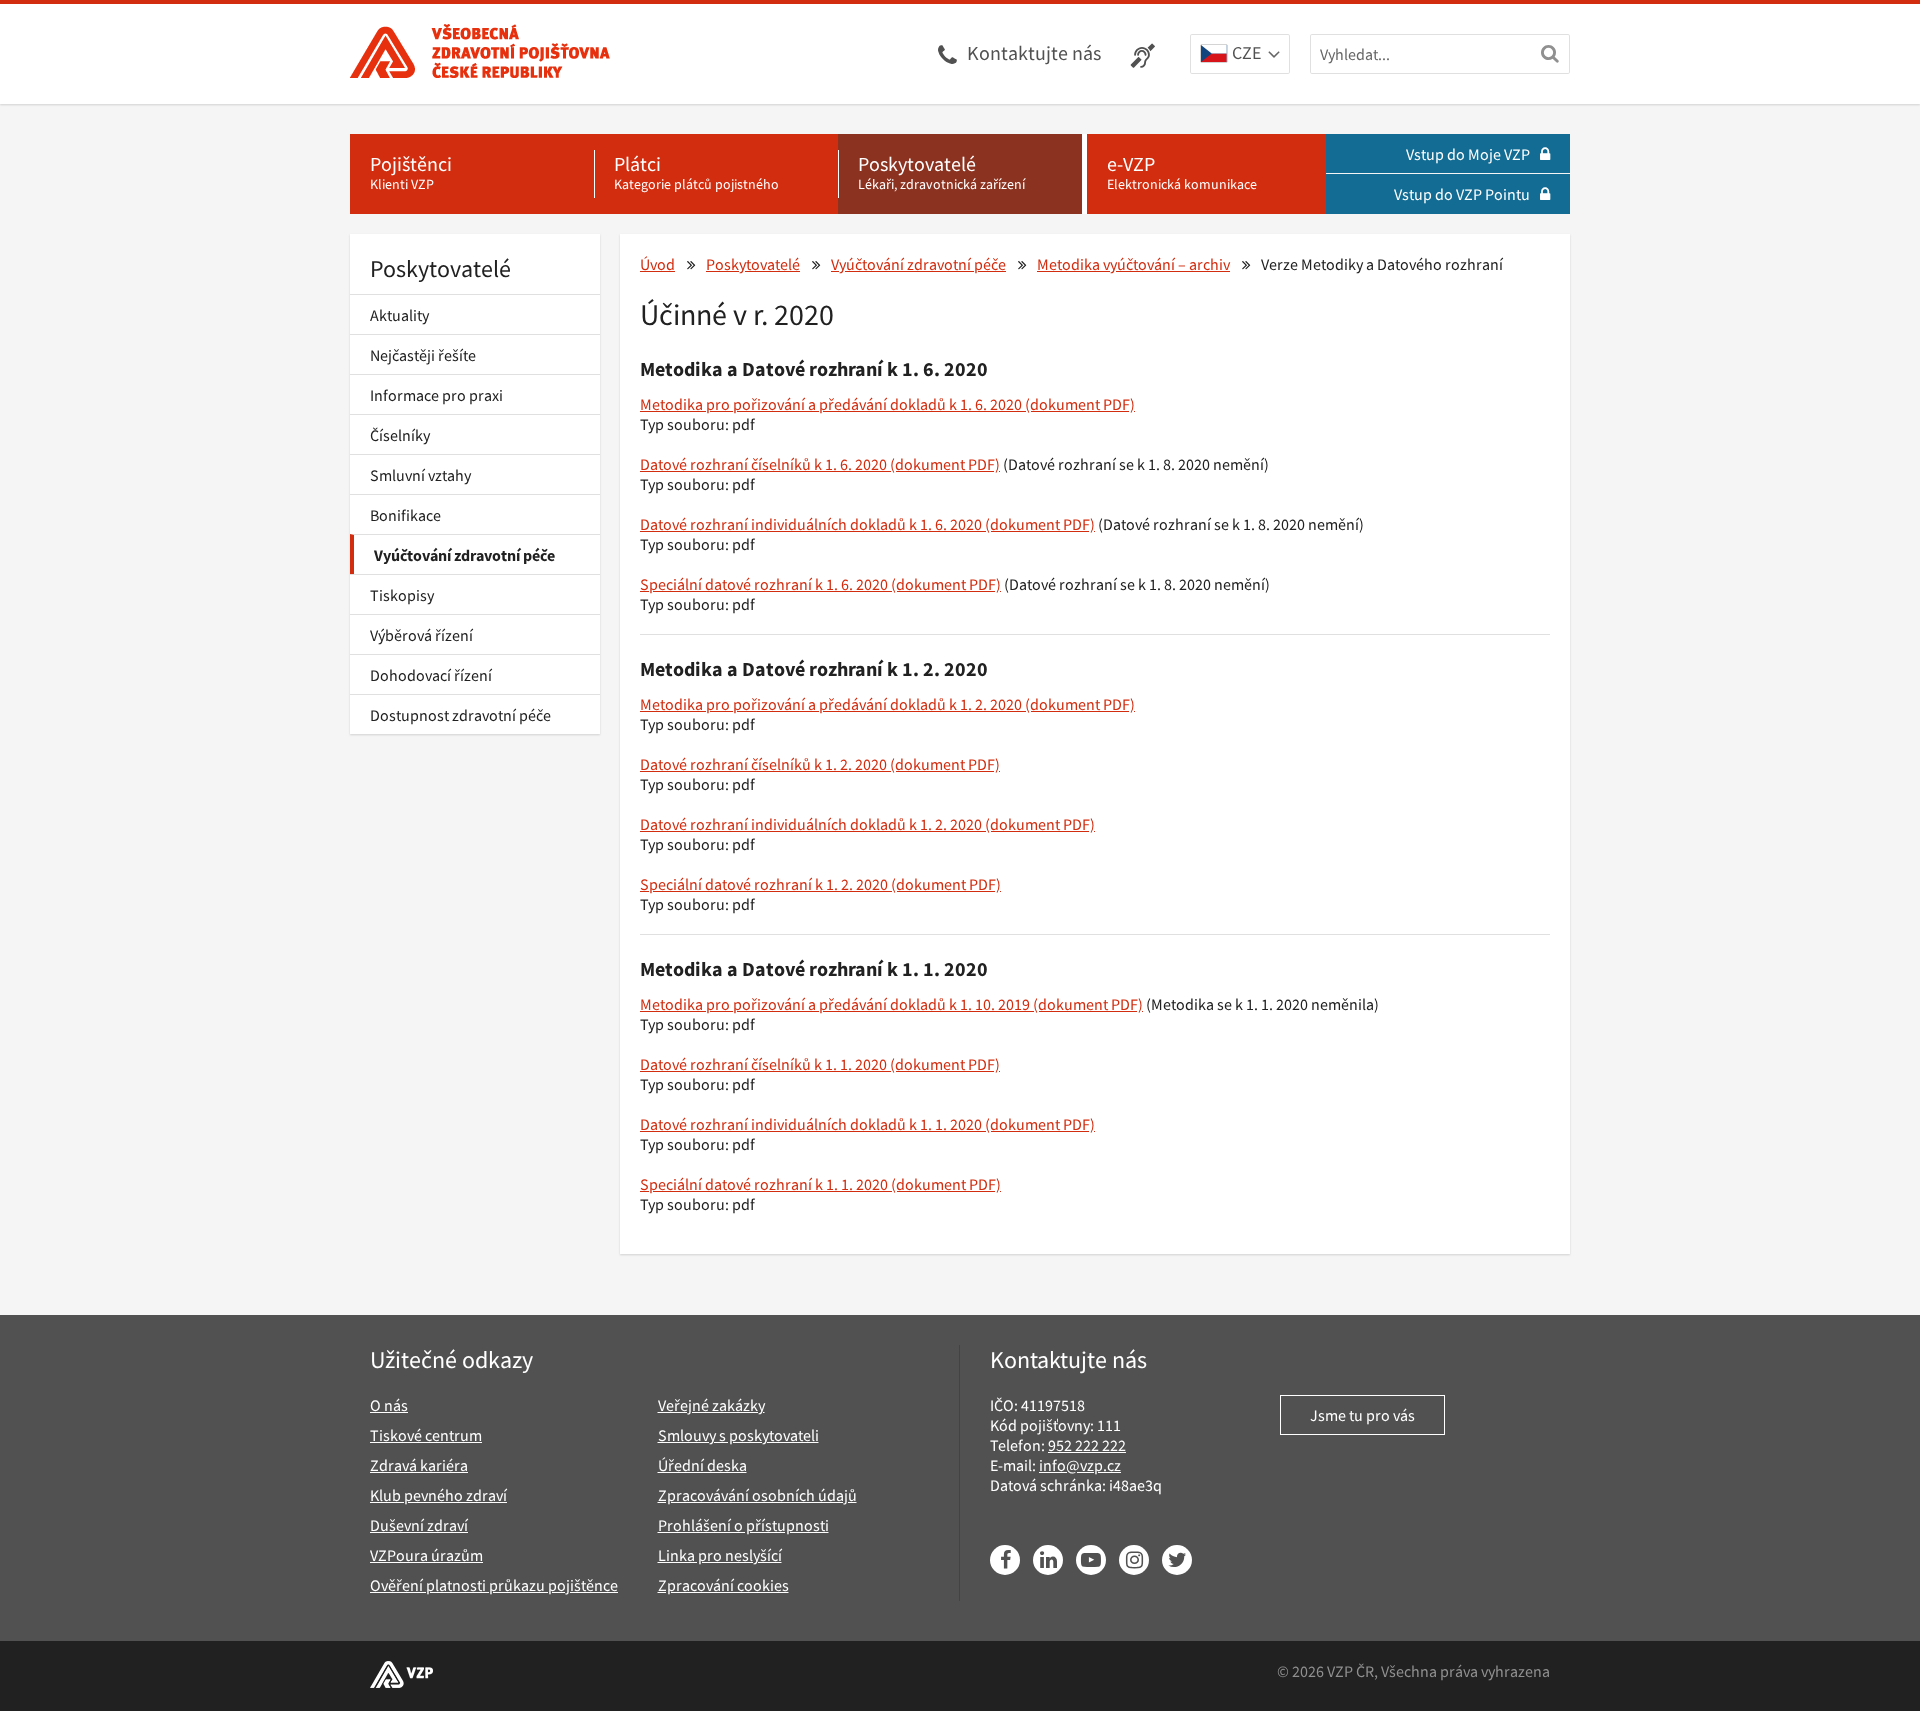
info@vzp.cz (1080, 1465)
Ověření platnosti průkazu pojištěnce (494, 1585)
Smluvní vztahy (420, 475)
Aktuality (399, 315)
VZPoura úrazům (426, 1555)
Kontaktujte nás (1034, 52)
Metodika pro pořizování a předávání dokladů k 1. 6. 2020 (831, 404)
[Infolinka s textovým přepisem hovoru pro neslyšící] (1145, 54)
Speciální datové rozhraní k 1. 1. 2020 (764, 1184)
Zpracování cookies (723, 1585)
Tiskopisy (402, 595)
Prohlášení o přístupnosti (743, 1525)
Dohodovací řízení (431, 675)
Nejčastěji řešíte (423, 355)
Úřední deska (702, 1465)
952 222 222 (1087, 1445)
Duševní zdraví (419, 1525)
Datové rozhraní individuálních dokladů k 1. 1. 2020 (811, 1124)
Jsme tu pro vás (1362, 1415)
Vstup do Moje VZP (1468, 154)
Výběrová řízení (421, 635)
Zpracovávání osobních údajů (757, 1495)
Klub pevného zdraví (438, 1495)
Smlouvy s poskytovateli (738, 1435)
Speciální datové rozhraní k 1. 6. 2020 (764, 584)
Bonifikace (405, 515)
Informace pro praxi (436, 395)
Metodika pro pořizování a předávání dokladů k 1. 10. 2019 (835, 1004)
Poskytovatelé (440, 268)
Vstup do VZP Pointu (1462, 194)
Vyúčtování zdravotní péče (464, 555)
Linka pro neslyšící (720, 1555)
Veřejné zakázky (711, 1405)
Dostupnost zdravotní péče (460, 715)
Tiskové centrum (426, 1435)
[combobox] (1240, 55)
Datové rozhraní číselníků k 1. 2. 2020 (763, 764)
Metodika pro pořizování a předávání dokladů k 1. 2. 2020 (831, 704)
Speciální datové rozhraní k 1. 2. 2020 (764, 884)
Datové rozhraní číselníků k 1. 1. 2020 (763, 1064)
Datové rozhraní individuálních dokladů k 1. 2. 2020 (811, 824)
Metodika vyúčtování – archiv (1133, 264)
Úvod (657, 264)
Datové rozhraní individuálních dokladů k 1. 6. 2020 (811, 524)
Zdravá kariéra (419, 1465)
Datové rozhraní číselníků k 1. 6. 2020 (763, 464)
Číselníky (400, 435)
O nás (389, 1405)
